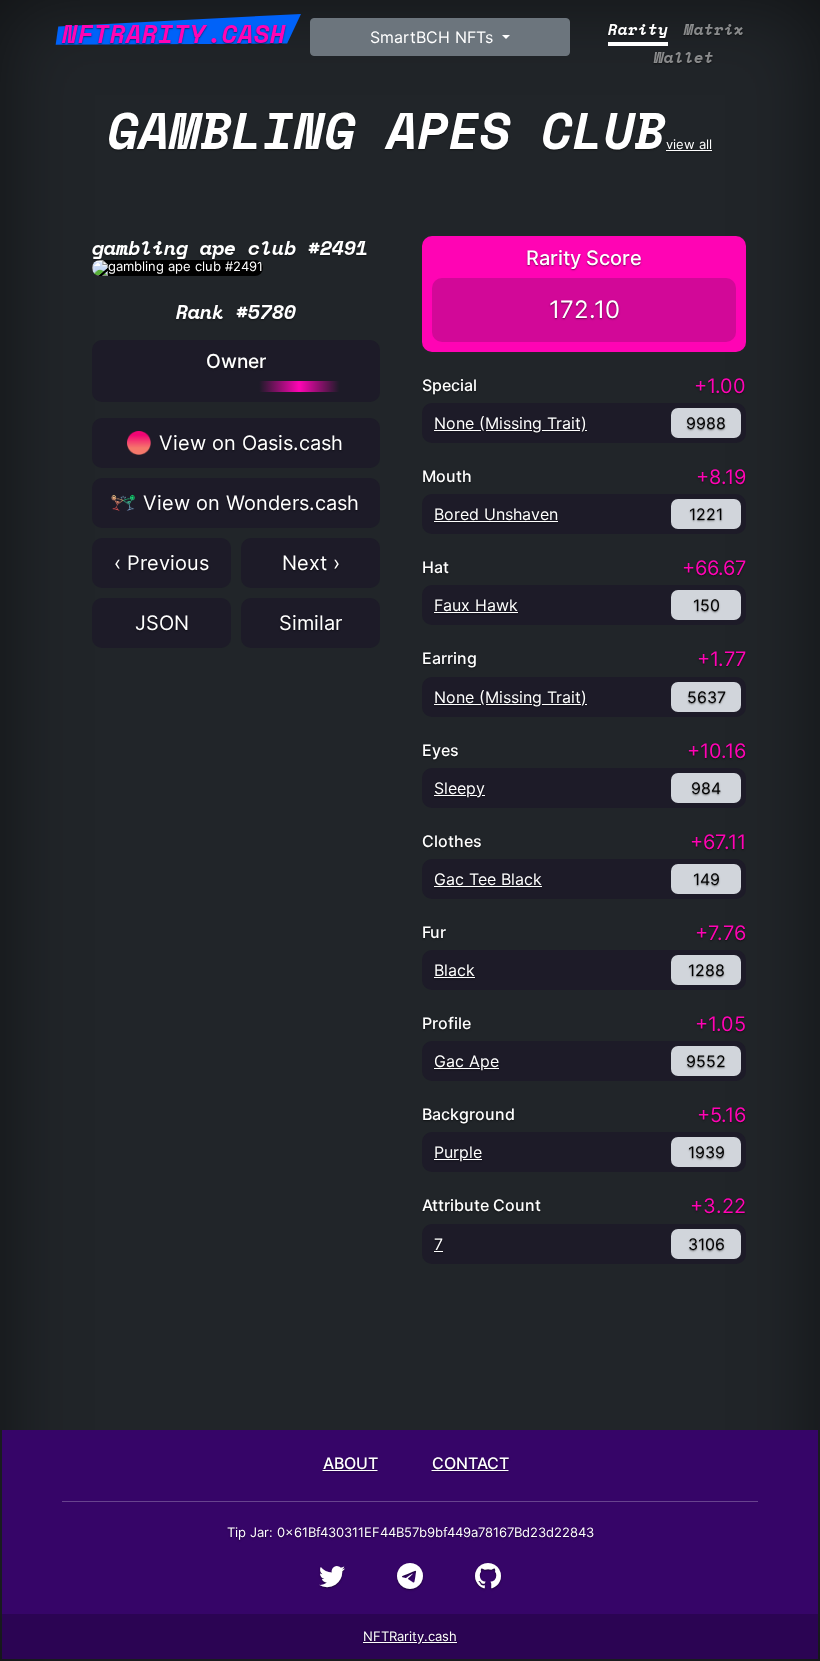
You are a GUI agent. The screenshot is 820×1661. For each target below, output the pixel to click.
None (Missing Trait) (510, 423)
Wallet (684, 57)
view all (410, 129)
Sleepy (459, 788)
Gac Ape (466, 1061)
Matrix (714, 29)
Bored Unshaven (496, 514)
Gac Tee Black (488, 879)
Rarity (638, 29)
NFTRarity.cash (410, 1636)
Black (454, 970)
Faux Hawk (476, 605)
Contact (470, 1463)
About (350, 1463)
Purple (458, 1152)
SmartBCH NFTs (434, 37)
